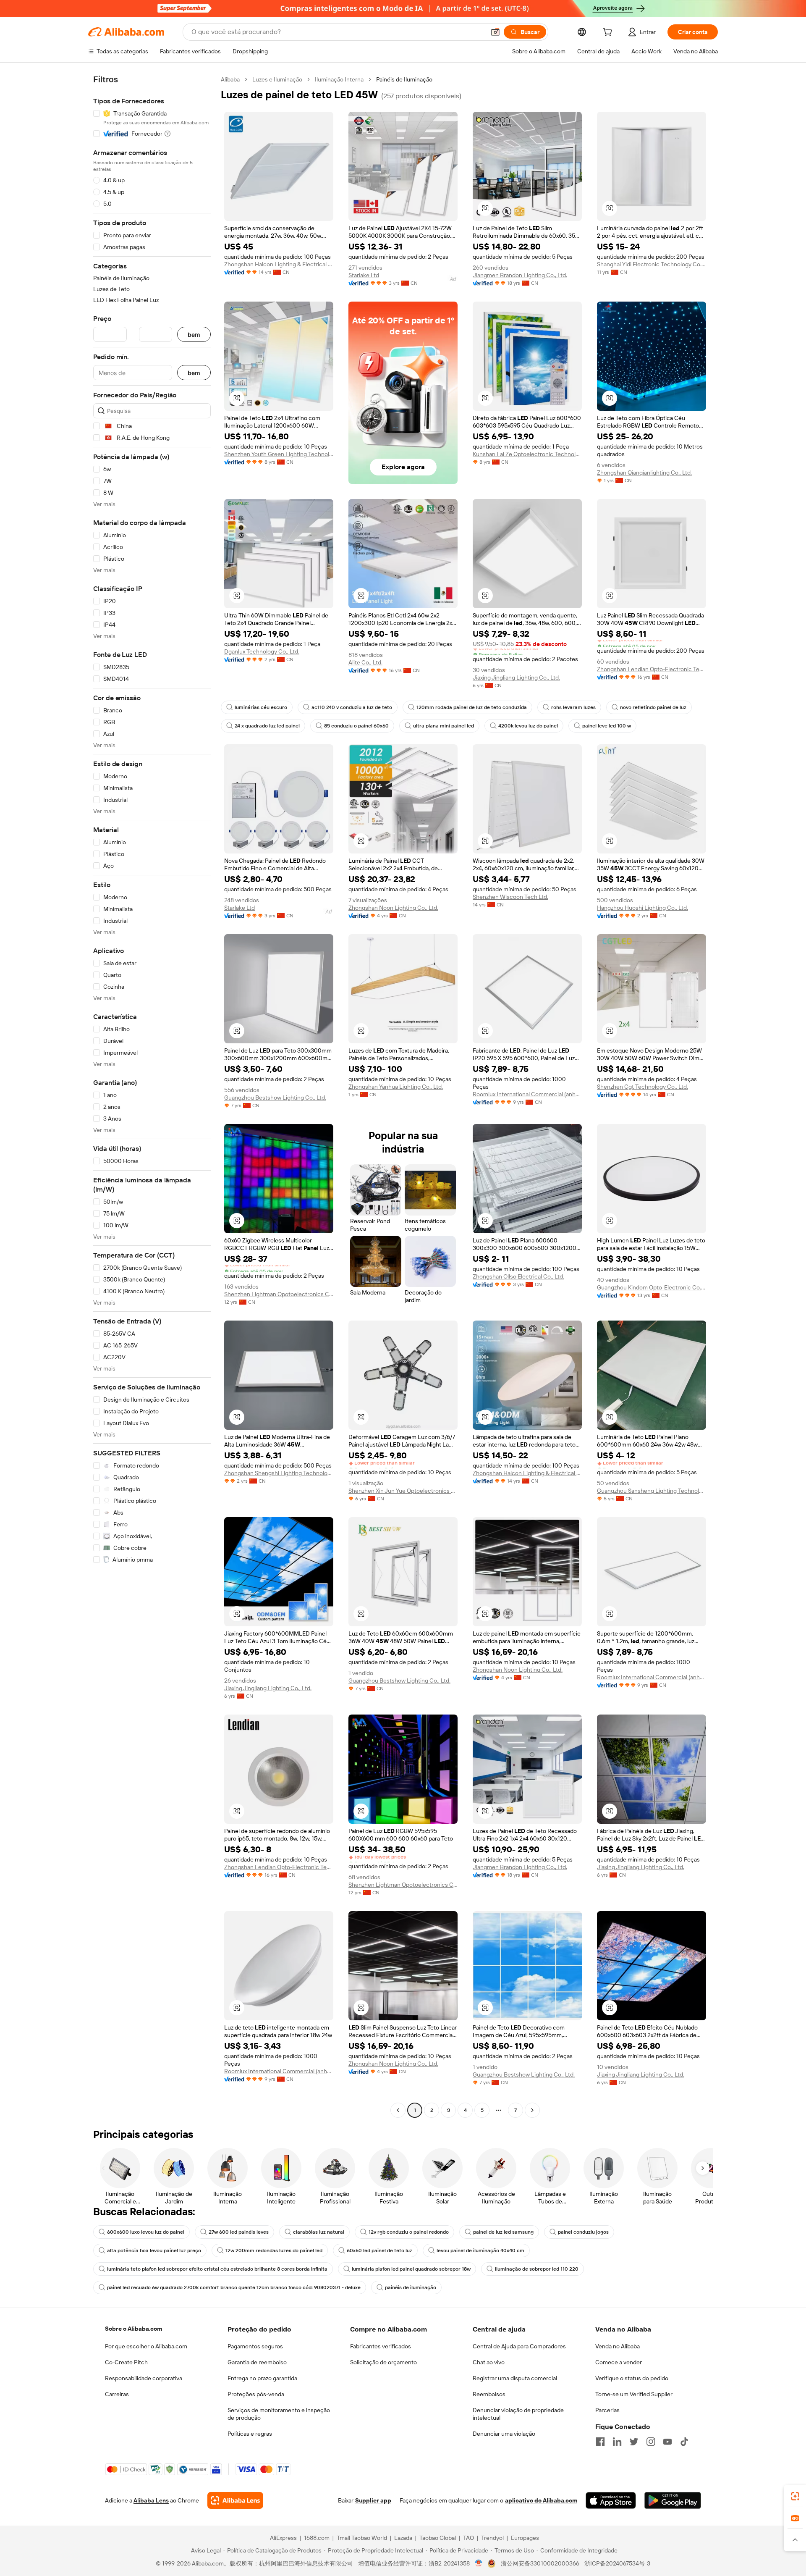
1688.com (317, 2538)
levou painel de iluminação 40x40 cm (480, 2250)
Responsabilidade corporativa (144, 2378)
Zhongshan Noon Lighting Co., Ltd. (393, 908)
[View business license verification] (479, 2563)
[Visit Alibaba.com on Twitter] (634, 2442)
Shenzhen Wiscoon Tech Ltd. (510, 897)
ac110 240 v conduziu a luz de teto (352, 707)
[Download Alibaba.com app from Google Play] (673, 2500)
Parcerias (607, 2410)
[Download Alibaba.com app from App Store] (611, 2500)
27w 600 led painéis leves (239, 2232)
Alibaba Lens (151, 2500)
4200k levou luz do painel (528, 726)
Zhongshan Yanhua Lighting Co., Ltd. (396, 1087)
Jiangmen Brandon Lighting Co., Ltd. (520, 275)
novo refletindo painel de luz (653, 707)
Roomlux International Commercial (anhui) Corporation (527, 1094)
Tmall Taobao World (362, 2538)
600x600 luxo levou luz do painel (146, 2232)
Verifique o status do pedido (632, 2378)
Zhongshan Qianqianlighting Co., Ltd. (644, 473)
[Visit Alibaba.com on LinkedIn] (617, 2442)
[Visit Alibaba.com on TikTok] (684, 2442)
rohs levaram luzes (573, 707)
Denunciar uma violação (504, 2434)
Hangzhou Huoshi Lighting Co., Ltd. (642, 908)
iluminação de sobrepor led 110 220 (537, 2269)
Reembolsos (489, 2394)
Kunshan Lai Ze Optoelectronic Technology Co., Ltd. (527, 454)
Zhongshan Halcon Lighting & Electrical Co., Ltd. (279, 264)
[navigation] (152, 1096)
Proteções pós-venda (256, 2394)
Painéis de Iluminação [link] (404, 79)
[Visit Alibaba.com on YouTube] (667, 2442)
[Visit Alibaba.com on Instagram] (651, 2442)
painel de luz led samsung (503, 2232)
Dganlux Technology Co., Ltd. (262, 651)
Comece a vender (619, 2362)
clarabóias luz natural (319, 2232)
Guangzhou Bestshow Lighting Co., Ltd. (275, 1098)
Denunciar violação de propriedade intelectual (518, 2414)
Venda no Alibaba (618, 2346)
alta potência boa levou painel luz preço (154, 2250)
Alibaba (230, 79)
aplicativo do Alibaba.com (541, 2500)
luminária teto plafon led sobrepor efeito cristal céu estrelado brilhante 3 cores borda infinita (217, 2269)
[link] (795, 2496)
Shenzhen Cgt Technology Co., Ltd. (642, 1087)
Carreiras (117, 2394)
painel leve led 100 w (607, 726)
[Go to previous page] (398, 2110)
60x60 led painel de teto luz (379, 2250)
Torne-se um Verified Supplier (634, 2394)
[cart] (609, 33)
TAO (468, 2538)
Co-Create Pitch (126, 2362)
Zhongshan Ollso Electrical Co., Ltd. (518, 1276)
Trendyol (492, 2538)
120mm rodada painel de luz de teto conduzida (472, 707)
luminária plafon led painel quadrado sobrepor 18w (411, 2269)
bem (194, 335)
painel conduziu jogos (583, 2232)
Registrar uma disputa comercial (515, 2378)
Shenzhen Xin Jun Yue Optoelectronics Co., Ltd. (403, 1491)
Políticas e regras (250, 2434)
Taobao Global (438, 2538)
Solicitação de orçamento (383, 2362)
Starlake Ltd (364, 275)
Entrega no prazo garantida (262, 2378)
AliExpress (283, 2538)
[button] (495, 32)
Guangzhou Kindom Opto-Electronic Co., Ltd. (652, 1287)
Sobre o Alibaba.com (133, 2329)
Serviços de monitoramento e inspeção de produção (279, 2414)
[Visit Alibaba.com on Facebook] (600, 2442)
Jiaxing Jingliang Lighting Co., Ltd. (516, 677)
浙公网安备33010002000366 (540, 2563)
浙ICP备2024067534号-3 (617, 2563)
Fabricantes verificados (381, 2346)
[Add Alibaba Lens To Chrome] (235, 2500)
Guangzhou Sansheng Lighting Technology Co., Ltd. (652, 1491)
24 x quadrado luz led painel (267, 726)
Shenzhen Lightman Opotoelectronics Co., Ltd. (279, 1294)
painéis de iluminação (411, 2287)
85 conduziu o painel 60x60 (356, 726)
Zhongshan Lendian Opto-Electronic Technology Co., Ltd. (652, 669)
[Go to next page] (532, 2110)
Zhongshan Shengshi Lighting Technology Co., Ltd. (279, 1473)
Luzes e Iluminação (277, 79)
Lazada (403, 2538)
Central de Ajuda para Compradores (519, 2346)
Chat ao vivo (489, 2362)
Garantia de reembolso (257, 2362)
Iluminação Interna (339, 79)
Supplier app (373, 2500)
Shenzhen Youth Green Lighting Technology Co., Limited (279, 454)
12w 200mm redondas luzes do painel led (274, 2250)
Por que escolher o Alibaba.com (146, 2346)
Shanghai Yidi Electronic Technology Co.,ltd (652, 264)
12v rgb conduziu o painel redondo (409, 2232)
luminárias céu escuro (261, 707)
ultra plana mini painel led (444, 726)
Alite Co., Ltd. (365, 662)
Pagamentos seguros (255, 2346)
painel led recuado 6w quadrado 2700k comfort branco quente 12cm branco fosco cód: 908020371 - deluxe (234, 2287)
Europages (525, 2538)
